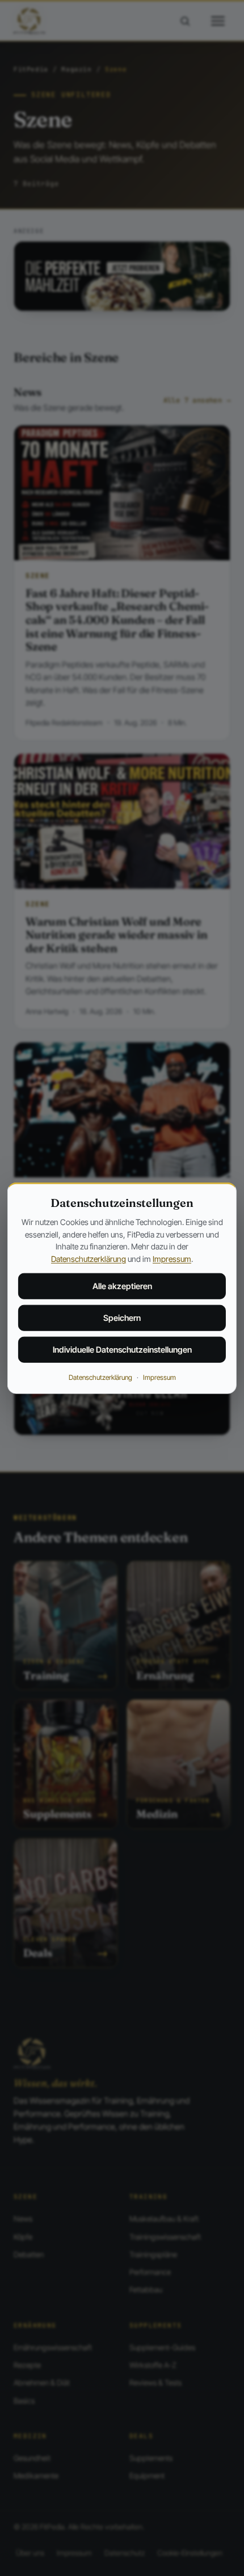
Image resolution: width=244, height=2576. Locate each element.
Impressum (172, 1259)
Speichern (122, 1318)
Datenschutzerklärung (89, 1259)
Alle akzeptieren (122, 1286)
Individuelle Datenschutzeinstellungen (122, 1350)
